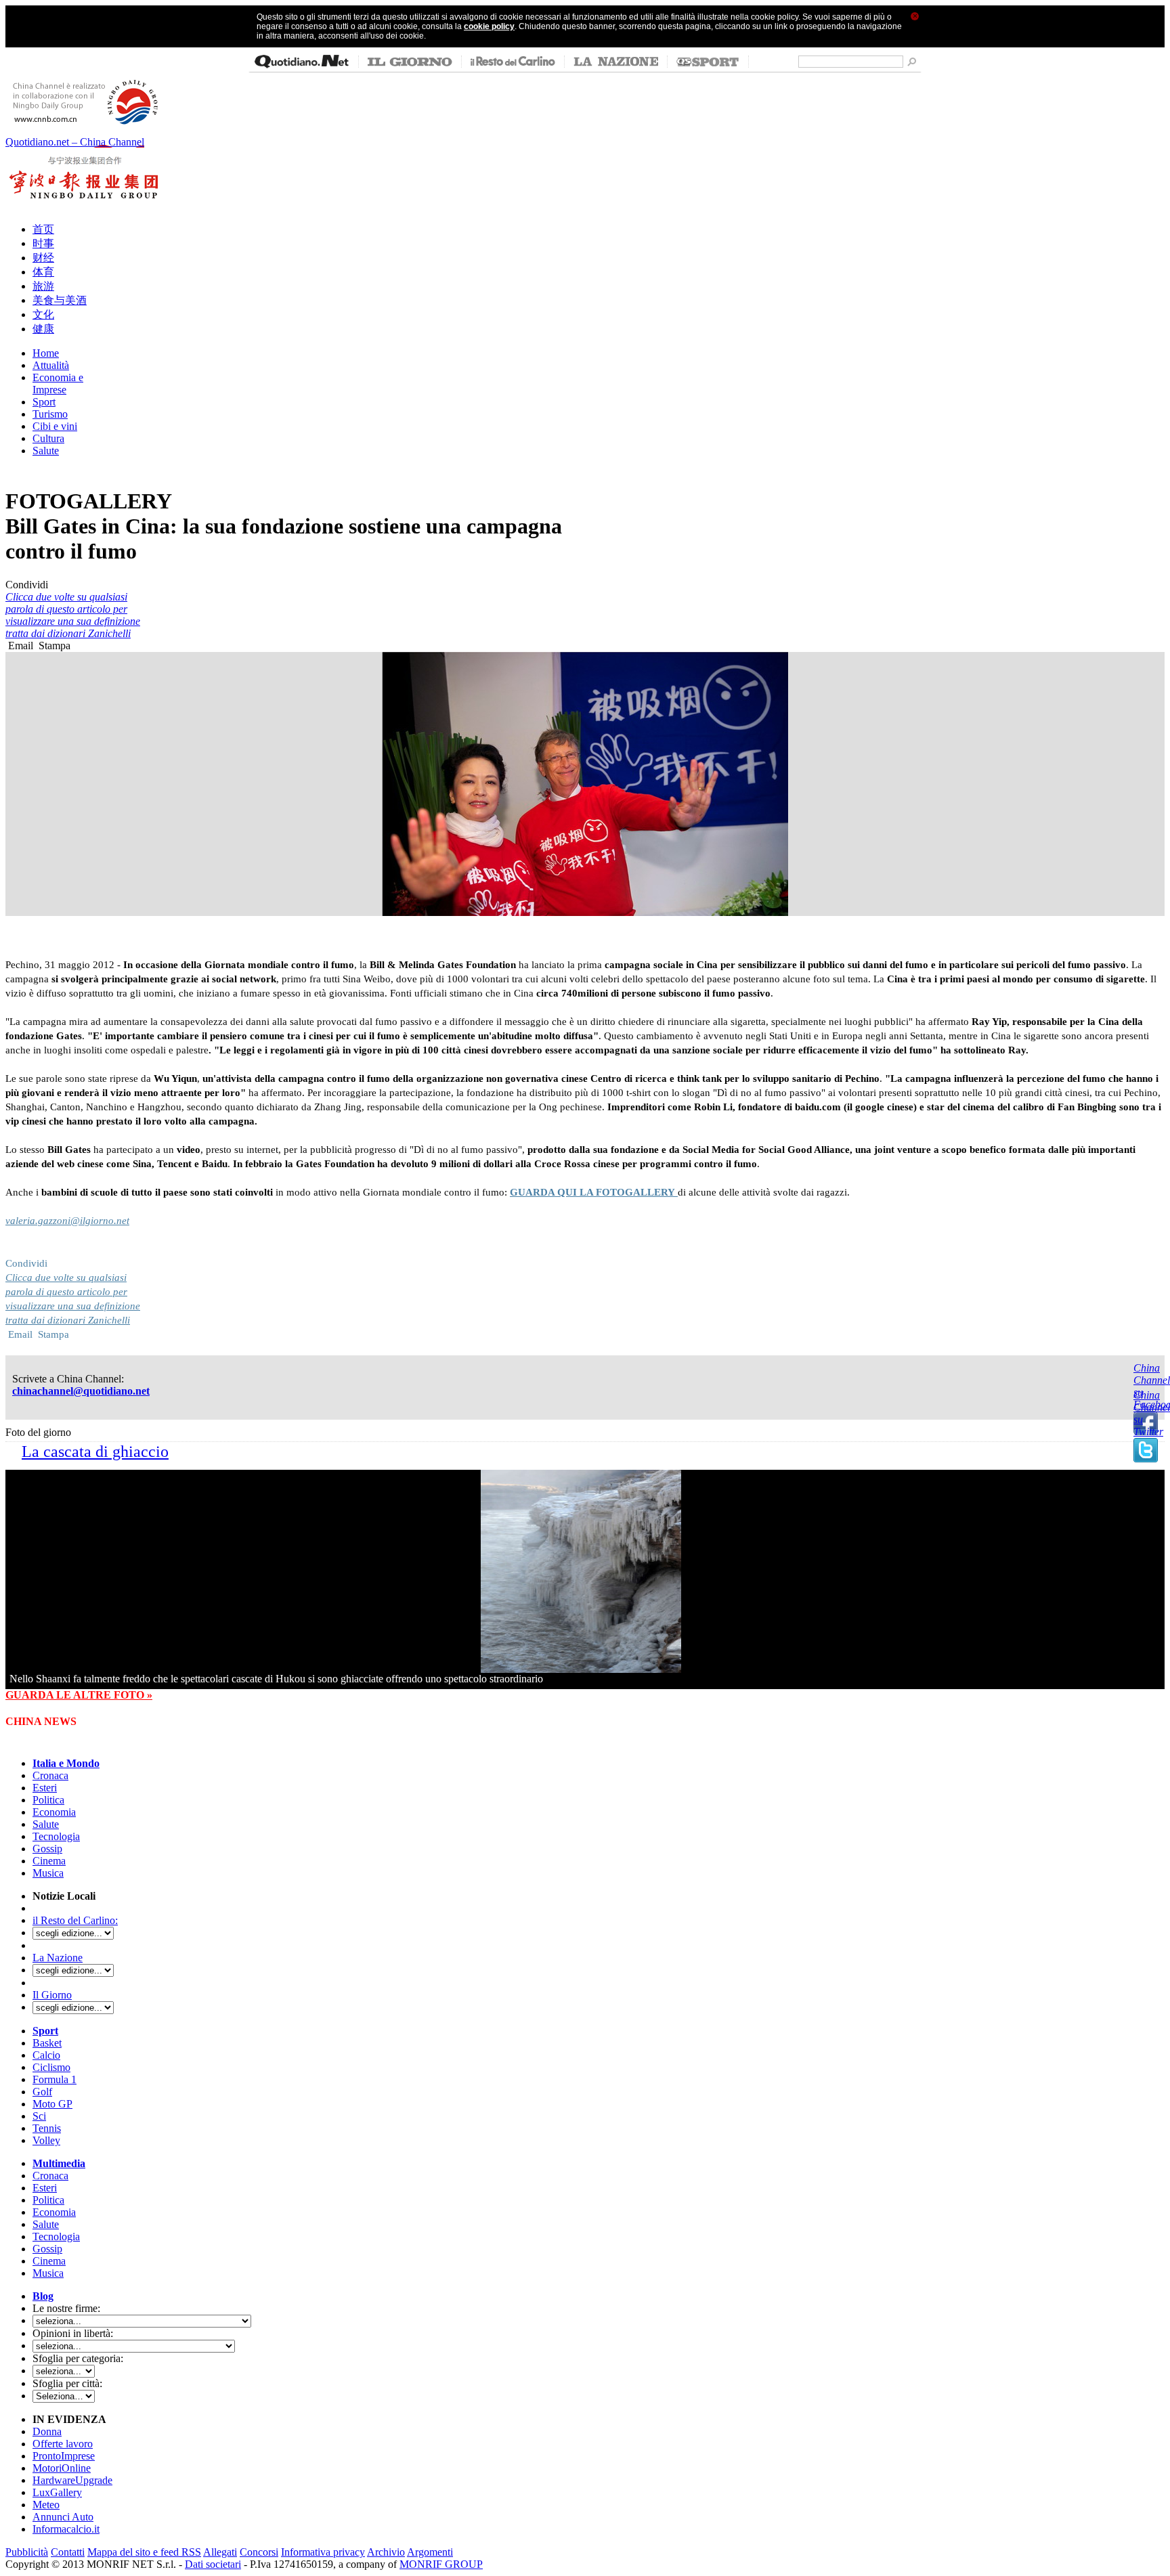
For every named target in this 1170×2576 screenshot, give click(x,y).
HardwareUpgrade (72, 2480)
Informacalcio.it (66, 2529)
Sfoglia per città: (67, 2383)
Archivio (386, 2552)
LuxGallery (57, 2492)
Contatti (68, 2552)
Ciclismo (51, 2067)
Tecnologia (56, 1836)
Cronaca (50, 1775)
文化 (43, 314)
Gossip (47, 1849)
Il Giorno (52, 1995)
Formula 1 (55, 2079)
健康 (43, 329)
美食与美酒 (60, 300)
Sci (39, 2116)
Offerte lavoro (63, 2444)
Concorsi (259, 2552)
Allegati (220, 2552)
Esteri (45, 1788)
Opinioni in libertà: (73, 2333)
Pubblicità (27, 2552)
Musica (48, 1873)
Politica (48, 1800)
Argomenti (430, 2552)
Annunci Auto (63, 2517)
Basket (47, 2043)
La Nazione (58, 1958)
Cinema (49, 1861)
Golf (42, 2092)
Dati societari (213, 2564)
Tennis (47, 2128)
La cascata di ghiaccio (95, 1451)
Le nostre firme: (66, 2308)
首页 (43, 229)
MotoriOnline (62, 2468)
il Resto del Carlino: (75, 1920)
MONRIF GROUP (441, 2564)
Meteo (46, 2505)
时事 (43, 243)
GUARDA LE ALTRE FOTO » (79, 1695)
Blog (43, 2296)
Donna (47, 2431)
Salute (46, 1824)
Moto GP (52, 2104)
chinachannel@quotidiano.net (81, 1391)
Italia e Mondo (66, 1763)
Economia (54, 1812)
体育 (43, 272)
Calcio (46, 2055)
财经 (43, 258)
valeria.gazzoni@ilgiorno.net (67, 1221)
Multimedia (59, 2163)
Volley (46, 2140)
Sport (45, 2031)
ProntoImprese (64, 2456)
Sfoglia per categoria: (78, 2358)
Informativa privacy (323, 2552)
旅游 (43, 286)
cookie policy (489, 26)
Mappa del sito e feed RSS (144, 2552)
